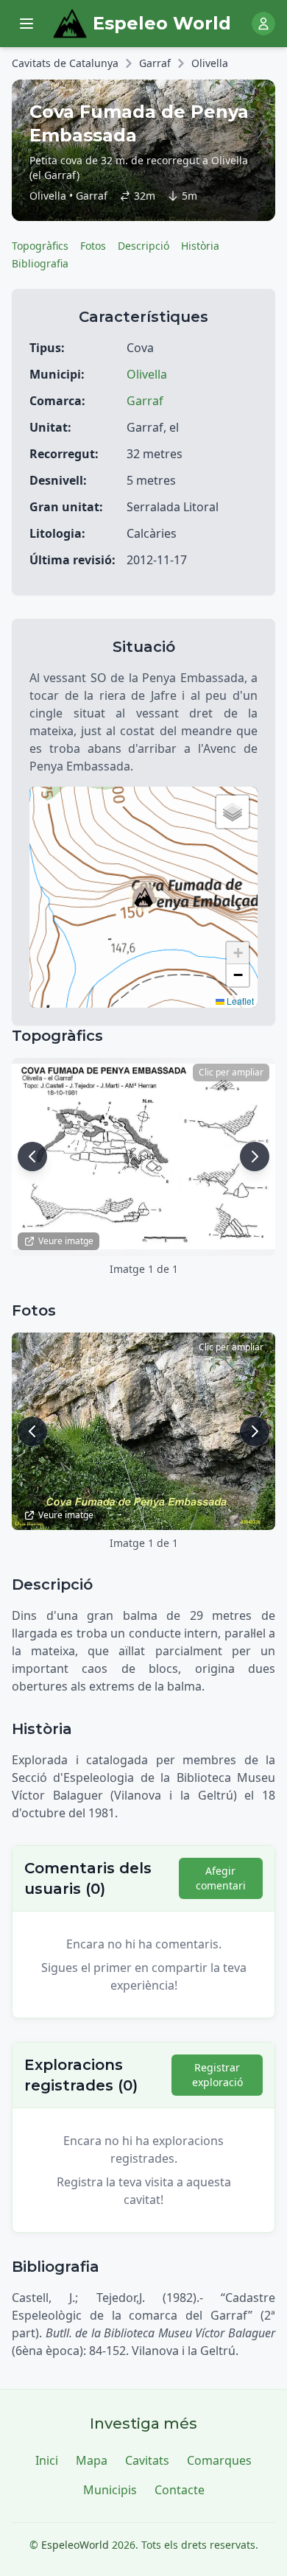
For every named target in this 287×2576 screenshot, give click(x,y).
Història (200, 246)
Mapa (92, 2460)
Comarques (219, 2460)
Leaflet (239, 1001)
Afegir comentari (221, 1878)
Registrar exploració (217, 2075)
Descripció (143, 246)
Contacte (180, 2490)
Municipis (110, 2490)
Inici (47, 2460)
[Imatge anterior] (32, 1157)
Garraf (155, 63)
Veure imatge (66, 1241)
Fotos (93, 246)
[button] (143, 897)
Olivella (210, 63)
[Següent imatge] (255, 1157)
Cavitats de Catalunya (65, 63)
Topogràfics (40, 246)
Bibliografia (40, 263)
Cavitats (147, 2460)
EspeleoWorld (75, 2545)
